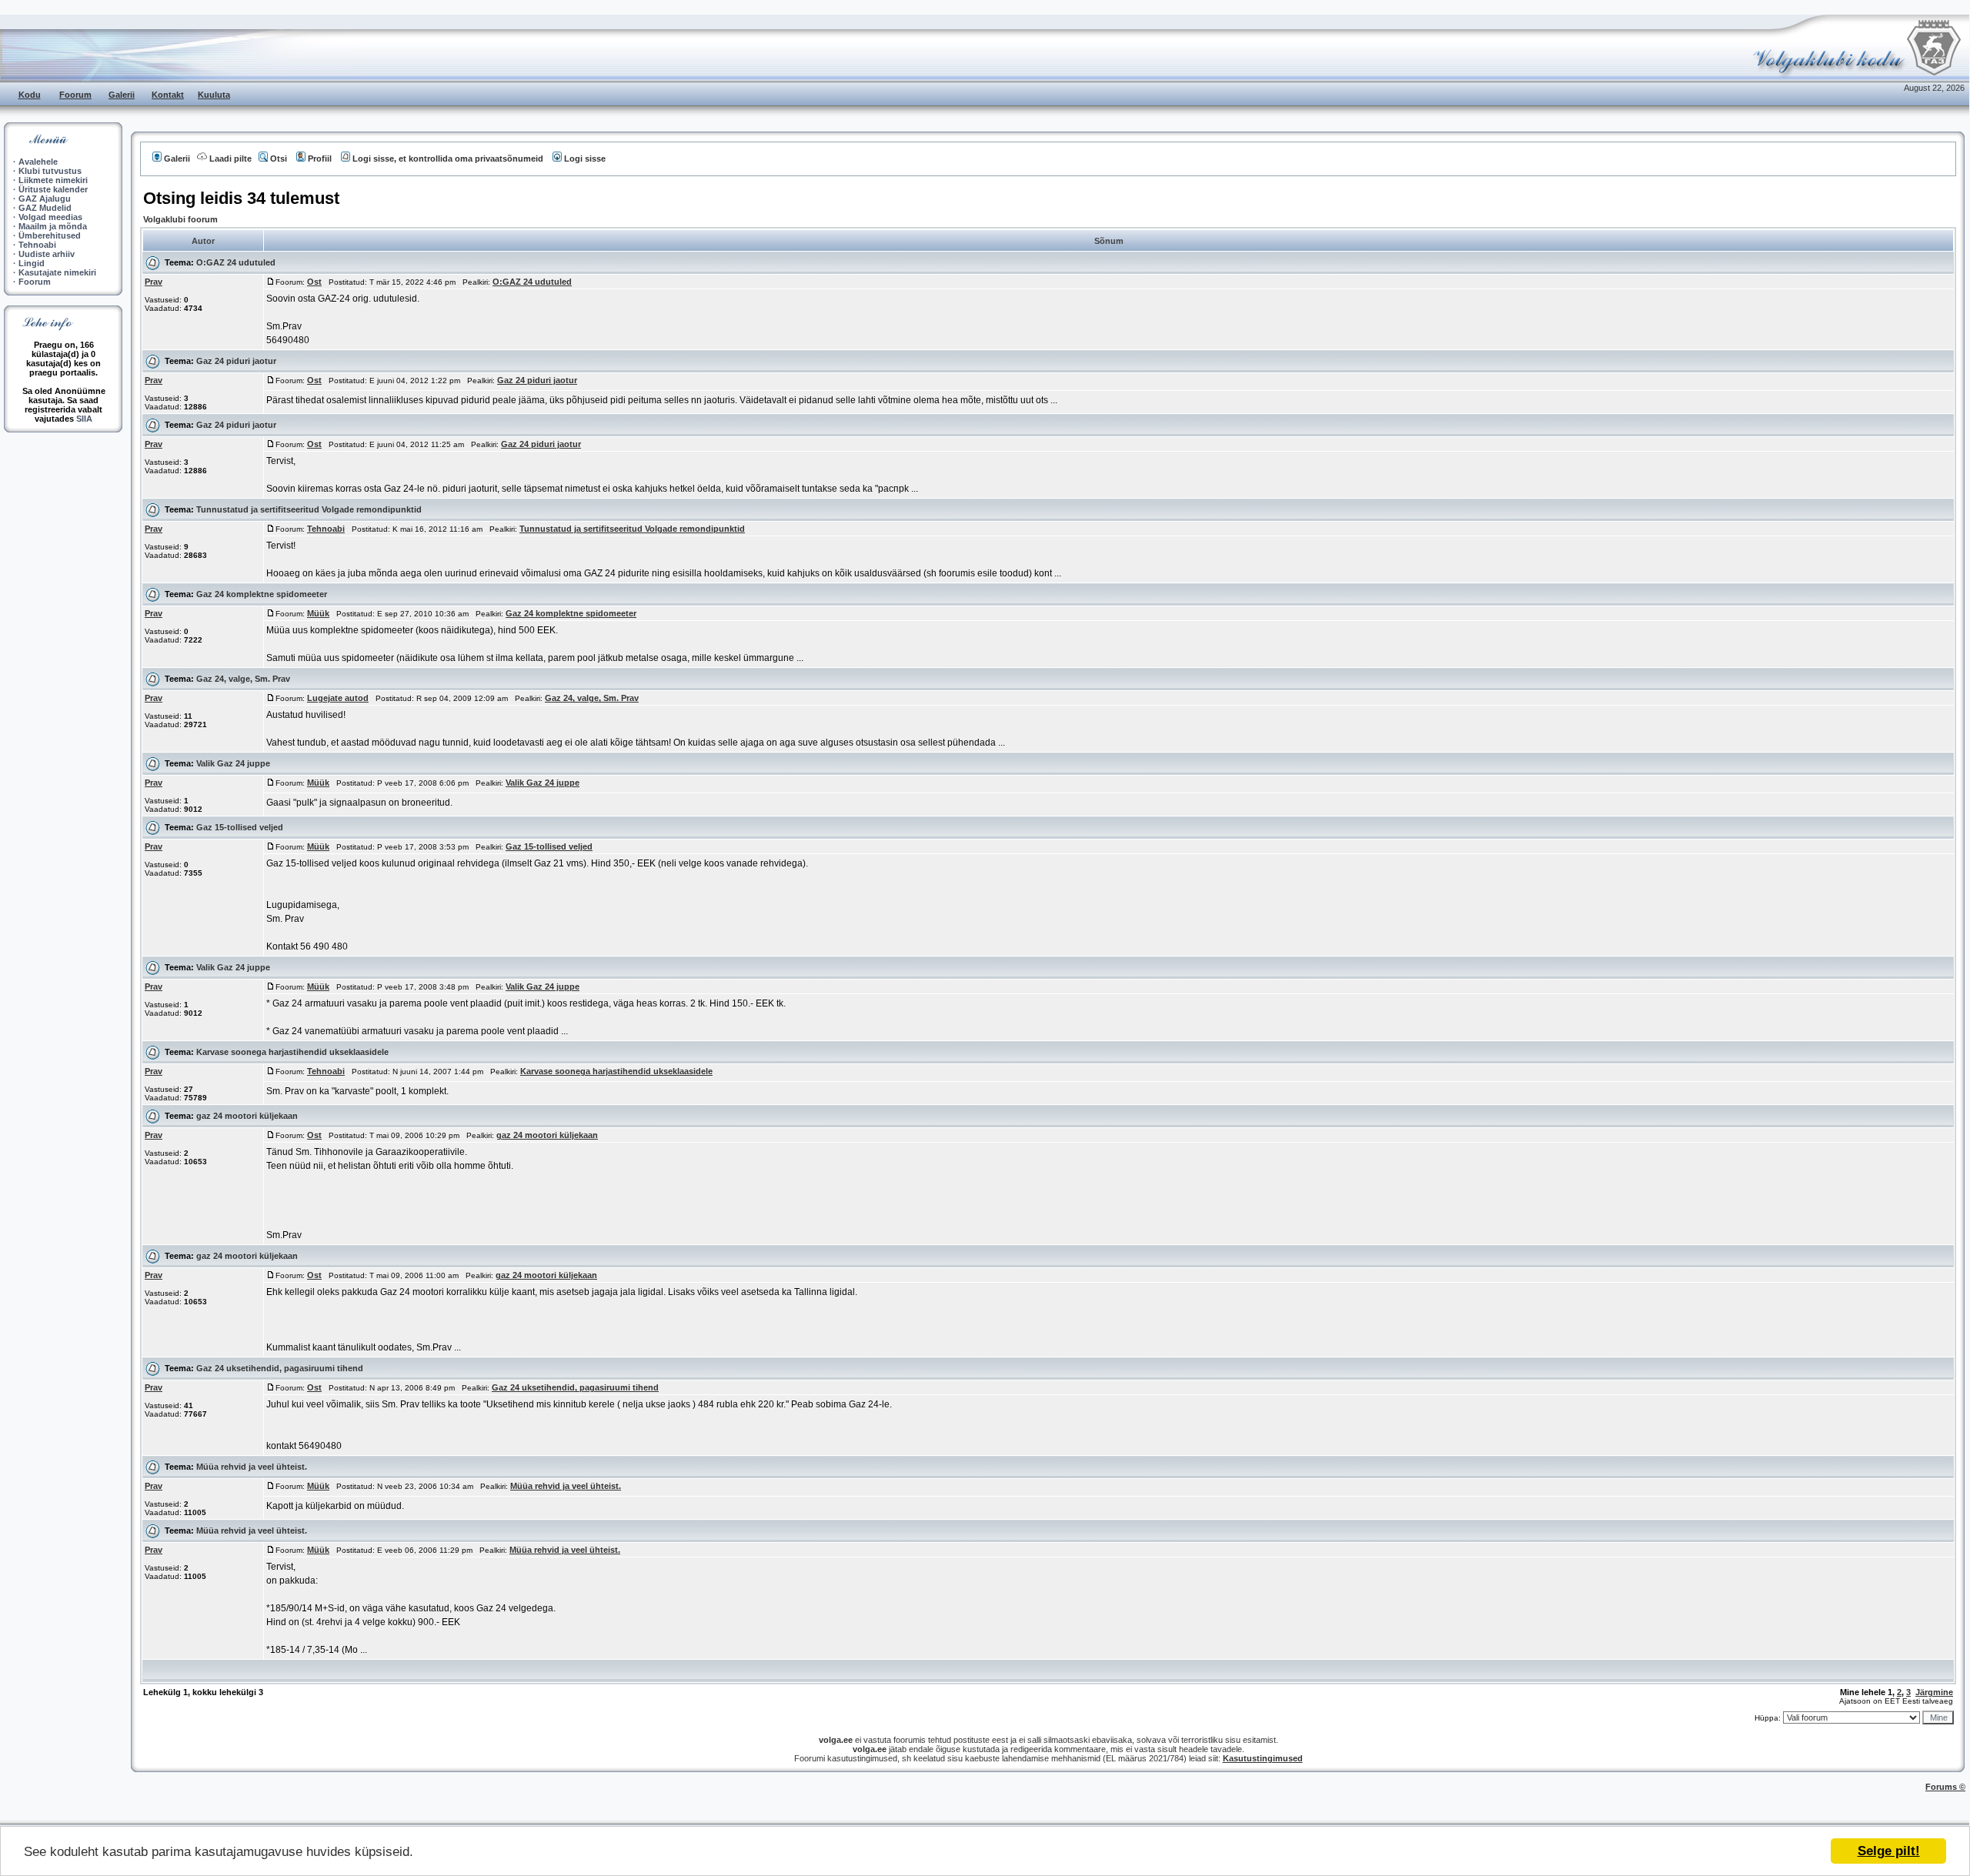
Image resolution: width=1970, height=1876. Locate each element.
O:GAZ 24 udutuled (236, 262)
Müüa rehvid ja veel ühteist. (252, 1467)
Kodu (30, 95)
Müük (318, 613)
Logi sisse (585, 159)
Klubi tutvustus (50, 171)
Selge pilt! (1889, 1851)
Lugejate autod (338, 698)
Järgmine (1934, 1692)
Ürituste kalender (53, 189)
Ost (314, 282)
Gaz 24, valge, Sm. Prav (243, 679)
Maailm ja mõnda (53, 226)
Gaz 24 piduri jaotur (236, 361)
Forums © (1945, 1787)
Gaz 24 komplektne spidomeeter (262, 594)
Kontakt (168, 95)
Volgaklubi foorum (180, 219)
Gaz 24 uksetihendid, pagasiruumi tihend (280, 1368)
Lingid (32, 263)
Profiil (320, 159)
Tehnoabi (37, 245)
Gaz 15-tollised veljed (240, 827)
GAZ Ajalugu (45, 199)
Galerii (122, 95)
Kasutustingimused (1263, 1758)
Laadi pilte (230, 159)
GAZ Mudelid (45, 208)
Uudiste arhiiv (47, 254)
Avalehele (38, 162)
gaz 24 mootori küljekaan (247, 1116)
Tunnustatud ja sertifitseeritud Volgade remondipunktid (309, 509)
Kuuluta (214, 95)
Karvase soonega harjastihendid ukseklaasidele (292, 1052)
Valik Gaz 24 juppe (233, 763)
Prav (154, 282)
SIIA (84, 419)
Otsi (279, 159)
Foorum (75, 95)
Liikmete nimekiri (53, 180)
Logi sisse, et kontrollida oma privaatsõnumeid (448, 159)
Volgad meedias (50, 217)
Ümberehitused (50, 235)
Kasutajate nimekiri (57, 272)
